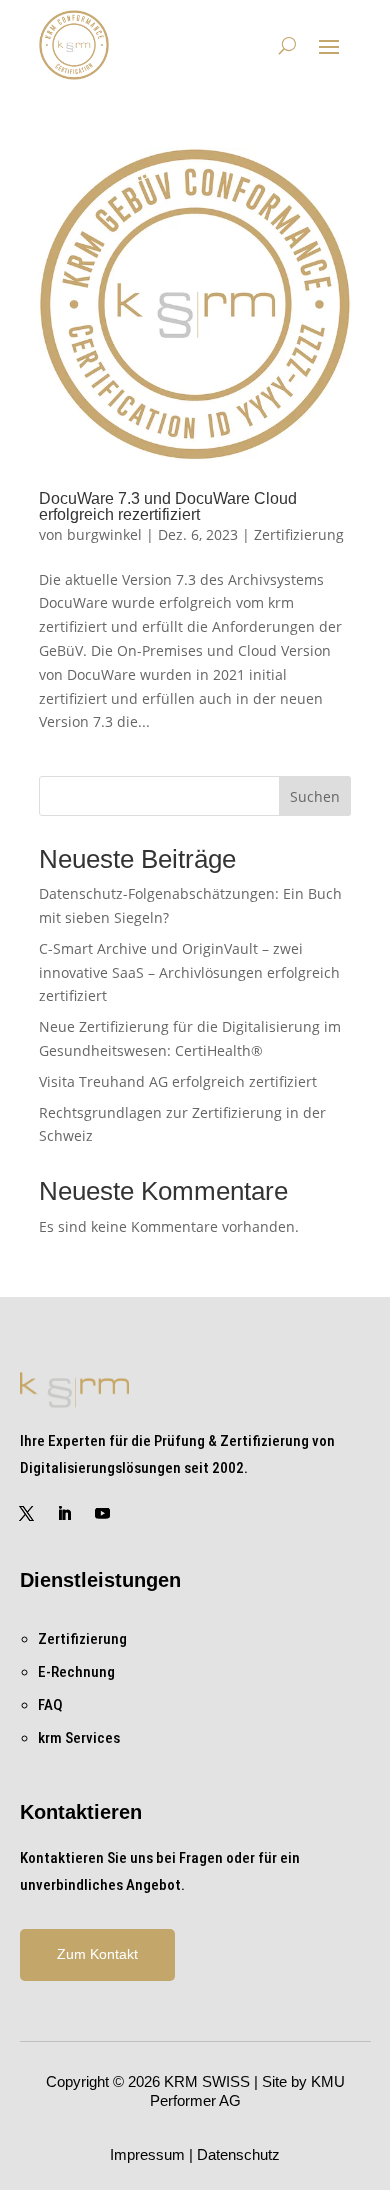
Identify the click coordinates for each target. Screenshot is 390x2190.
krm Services (79, 1738)
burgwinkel (104, 534)
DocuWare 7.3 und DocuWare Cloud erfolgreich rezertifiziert (168, 506)
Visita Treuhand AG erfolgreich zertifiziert (178, 1081)
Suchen (315, 796)
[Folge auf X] (27, 1514)
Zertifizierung (299, 534)
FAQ (50, 1705)
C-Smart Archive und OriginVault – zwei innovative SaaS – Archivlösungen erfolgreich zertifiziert (189, 972)
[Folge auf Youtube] (103, 1514)
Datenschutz (238, 2154)
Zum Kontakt (97, 1954)
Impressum (147, 2154)
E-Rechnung (76, 1672)
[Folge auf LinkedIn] (65, 1514)
